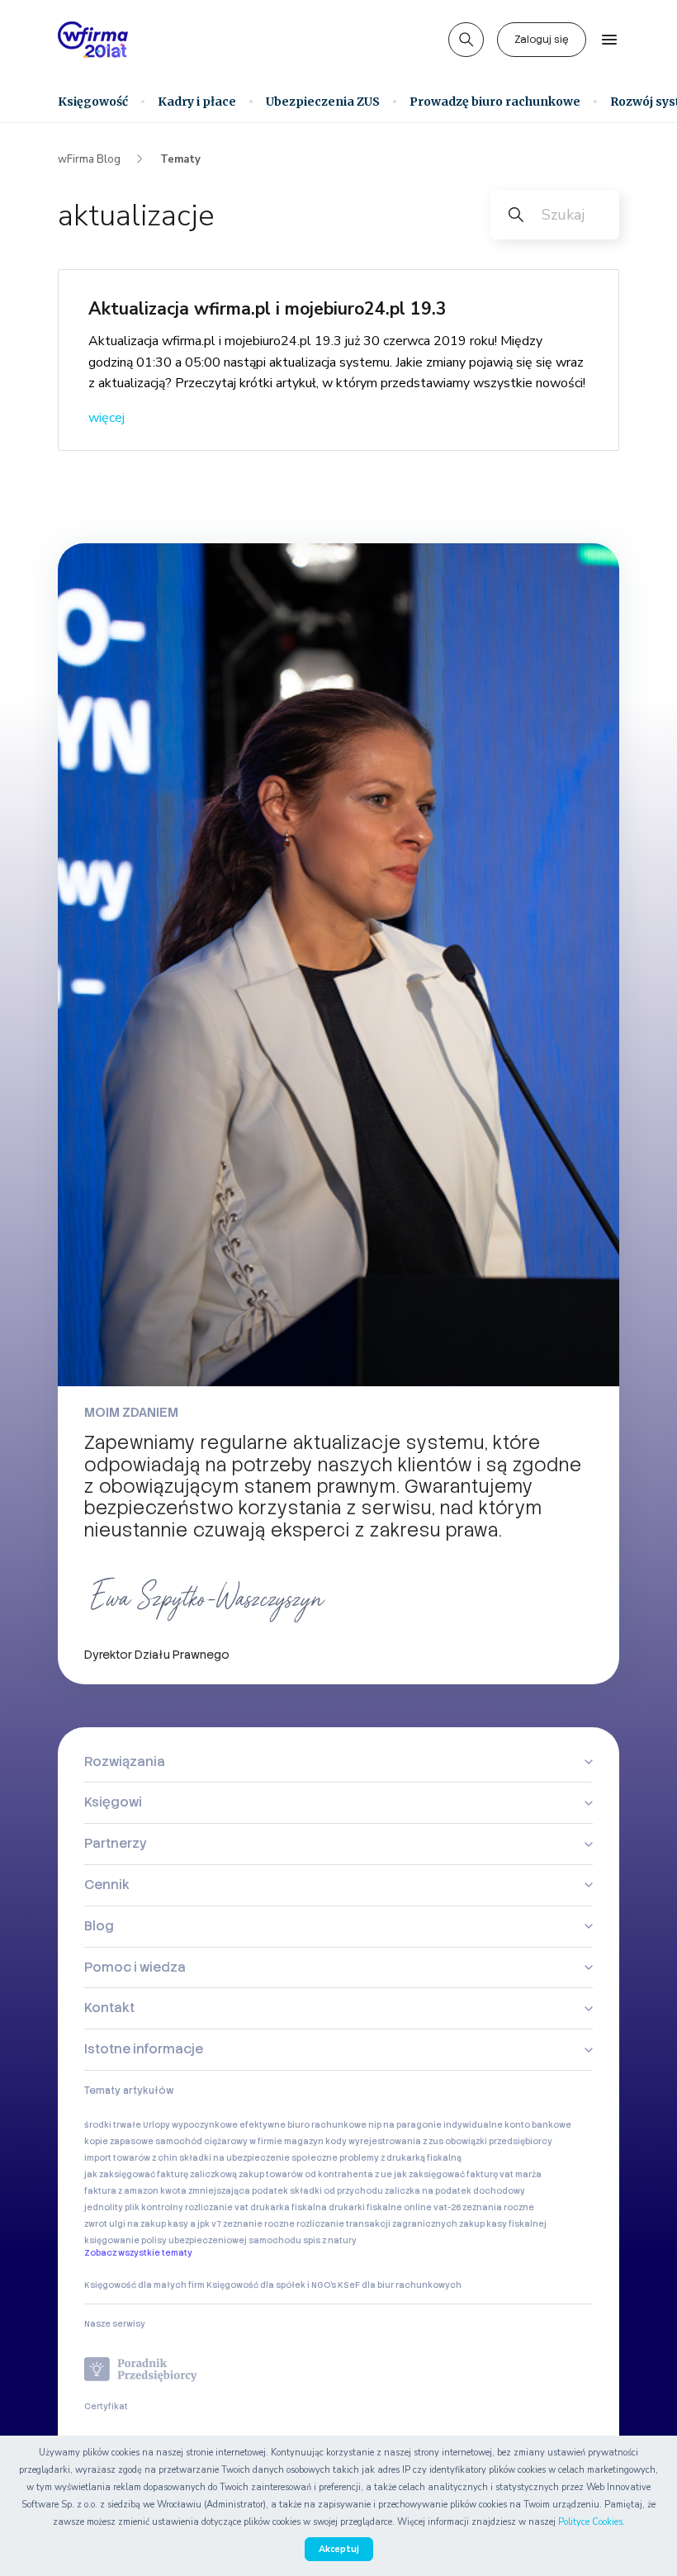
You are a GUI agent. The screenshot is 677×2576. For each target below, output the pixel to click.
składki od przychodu (336, 2191)
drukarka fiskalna (289, 2207)
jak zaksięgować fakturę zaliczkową (161, 2174)
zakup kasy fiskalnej (503, 2224)
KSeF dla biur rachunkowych (400, 2285)
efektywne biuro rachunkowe (303, 2125)
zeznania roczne (498, 2207)
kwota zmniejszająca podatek (224, 2191)
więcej (107, 418)
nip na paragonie (405, 2125)
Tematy (180, 159)
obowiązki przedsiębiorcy (499, 2141)
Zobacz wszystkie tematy (138, 2253)
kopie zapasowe (119, 2141)
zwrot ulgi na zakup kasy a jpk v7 (153, 2224)
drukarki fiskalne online (380, 2207)
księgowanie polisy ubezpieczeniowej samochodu (193, 2240)
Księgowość (93, 102)
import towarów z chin (131, 2158)
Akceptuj (339, 2549)
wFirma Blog (89, 159)
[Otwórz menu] (609, 40)
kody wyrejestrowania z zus (384, 2141)
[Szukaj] (466, 40)
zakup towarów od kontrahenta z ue (315, 2174)
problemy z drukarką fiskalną (400, 2158)
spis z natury (330, 2240)
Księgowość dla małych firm (144, 2285)
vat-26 (447, 2207)
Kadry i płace (197, 102)
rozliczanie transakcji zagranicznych (377, 2224)
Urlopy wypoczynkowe (190, 2125)
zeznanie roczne (259, 2224)
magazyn (304, 2141)
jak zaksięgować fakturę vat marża (468, 2174)
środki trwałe (113, 2125)
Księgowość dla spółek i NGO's (271, 2285)
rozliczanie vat (217, 2207)
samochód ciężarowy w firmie (219, 2141)
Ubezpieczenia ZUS (323, 102)
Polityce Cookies (590, 2522)
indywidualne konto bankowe (507, 2125)
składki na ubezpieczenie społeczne (258, 2158)
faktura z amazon (121, 2191)
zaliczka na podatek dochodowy (455, 2191)
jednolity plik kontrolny (134, 2207)
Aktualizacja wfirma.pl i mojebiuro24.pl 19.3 (267, 309)
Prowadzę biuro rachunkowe (495, 102)
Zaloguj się (542, 40)
